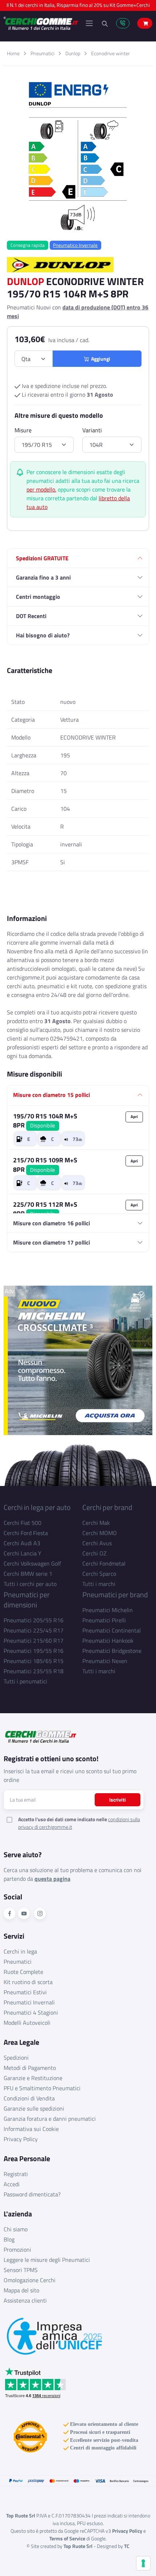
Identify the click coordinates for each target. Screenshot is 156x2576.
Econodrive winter (110, 53)
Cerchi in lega (20, 1951)
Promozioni (17, 2250)
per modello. (41, 489)
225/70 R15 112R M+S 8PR (45, 1209)
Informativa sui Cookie (31, 2129)
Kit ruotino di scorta (28, 1982)
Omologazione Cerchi (30, 2280)
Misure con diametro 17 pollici (52, 1242)
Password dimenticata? (32, 2194)
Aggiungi (100, 359)
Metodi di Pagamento (30, 2068)
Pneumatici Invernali (29, 2002)
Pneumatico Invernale (75, 245)
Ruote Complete (23, 1972)
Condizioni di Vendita (29, 2098)
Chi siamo (16, 2229)
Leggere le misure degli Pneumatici (47, 2260)
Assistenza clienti (25, 2300)
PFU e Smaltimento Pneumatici (42, 2088)
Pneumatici (42, 53)
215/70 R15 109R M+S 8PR (45, 1165)
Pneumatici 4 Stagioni (31, 2012)
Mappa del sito (21, 2290)
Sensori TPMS (21, 2270)
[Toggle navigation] (89, 23)
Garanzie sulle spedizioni (34, 2108)
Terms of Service (67, 2538)
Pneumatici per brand (115, 1595)
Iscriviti (118, 1800)
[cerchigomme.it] (41, 23)
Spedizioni (16, 2058)
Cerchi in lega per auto (37, 1507)
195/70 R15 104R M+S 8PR (45, 1121)
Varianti (92, 430)
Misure (23, 430)
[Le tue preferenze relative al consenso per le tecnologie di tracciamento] (143, 2563)
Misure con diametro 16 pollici (52, 1223)
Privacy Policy (21, 2139)
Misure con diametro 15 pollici (52, 1095)
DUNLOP (25, 281)
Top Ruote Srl (78, 2546)
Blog (9, 2239)
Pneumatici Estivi (25, 1992)
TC (127, 2546)
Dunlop (73, 53)
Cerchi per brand (107, 1507)
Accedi (12, 2184)
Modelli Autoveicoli (27, 2023)
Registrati (16, 2174)
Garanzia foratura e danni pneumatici (50, 2119)
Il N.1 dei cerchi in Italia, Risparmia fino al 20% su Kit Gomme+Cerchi (78, 5)
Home (13, 53)
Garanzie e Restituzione (33, 2078)
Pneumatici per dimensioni (27, 1600)
